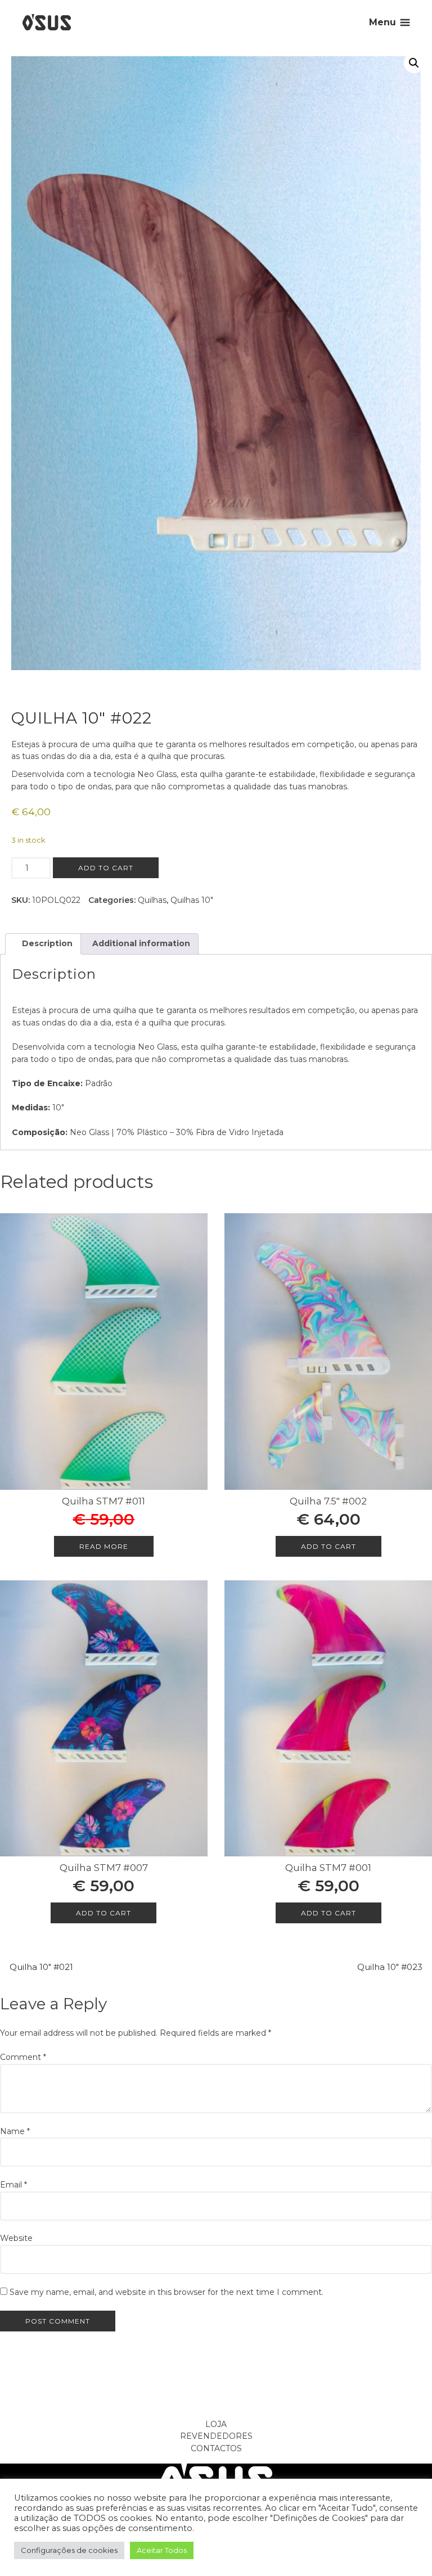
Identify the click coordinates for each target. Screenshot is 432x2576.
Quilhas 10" (192, 900)
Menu (382, 22)
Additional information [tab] (140, 943)
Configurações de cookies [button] (69, 2550)
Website (16, 2238)
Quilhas (152, 900)
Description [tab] (46, 943)
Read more (104, 1546)
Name (15, 2131)
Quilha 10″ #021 (41, 1967)
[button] (414, 63)
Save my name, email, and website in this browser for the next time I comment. (166, 2292)
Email (13, 2185)
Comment (23, 2057)
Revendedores (216, 2436)
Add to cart (106, 868)
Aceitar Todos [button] (162, 2550)
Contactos (216, 2448)
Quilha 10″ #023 (390, 1967)
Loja (216, 2424)
